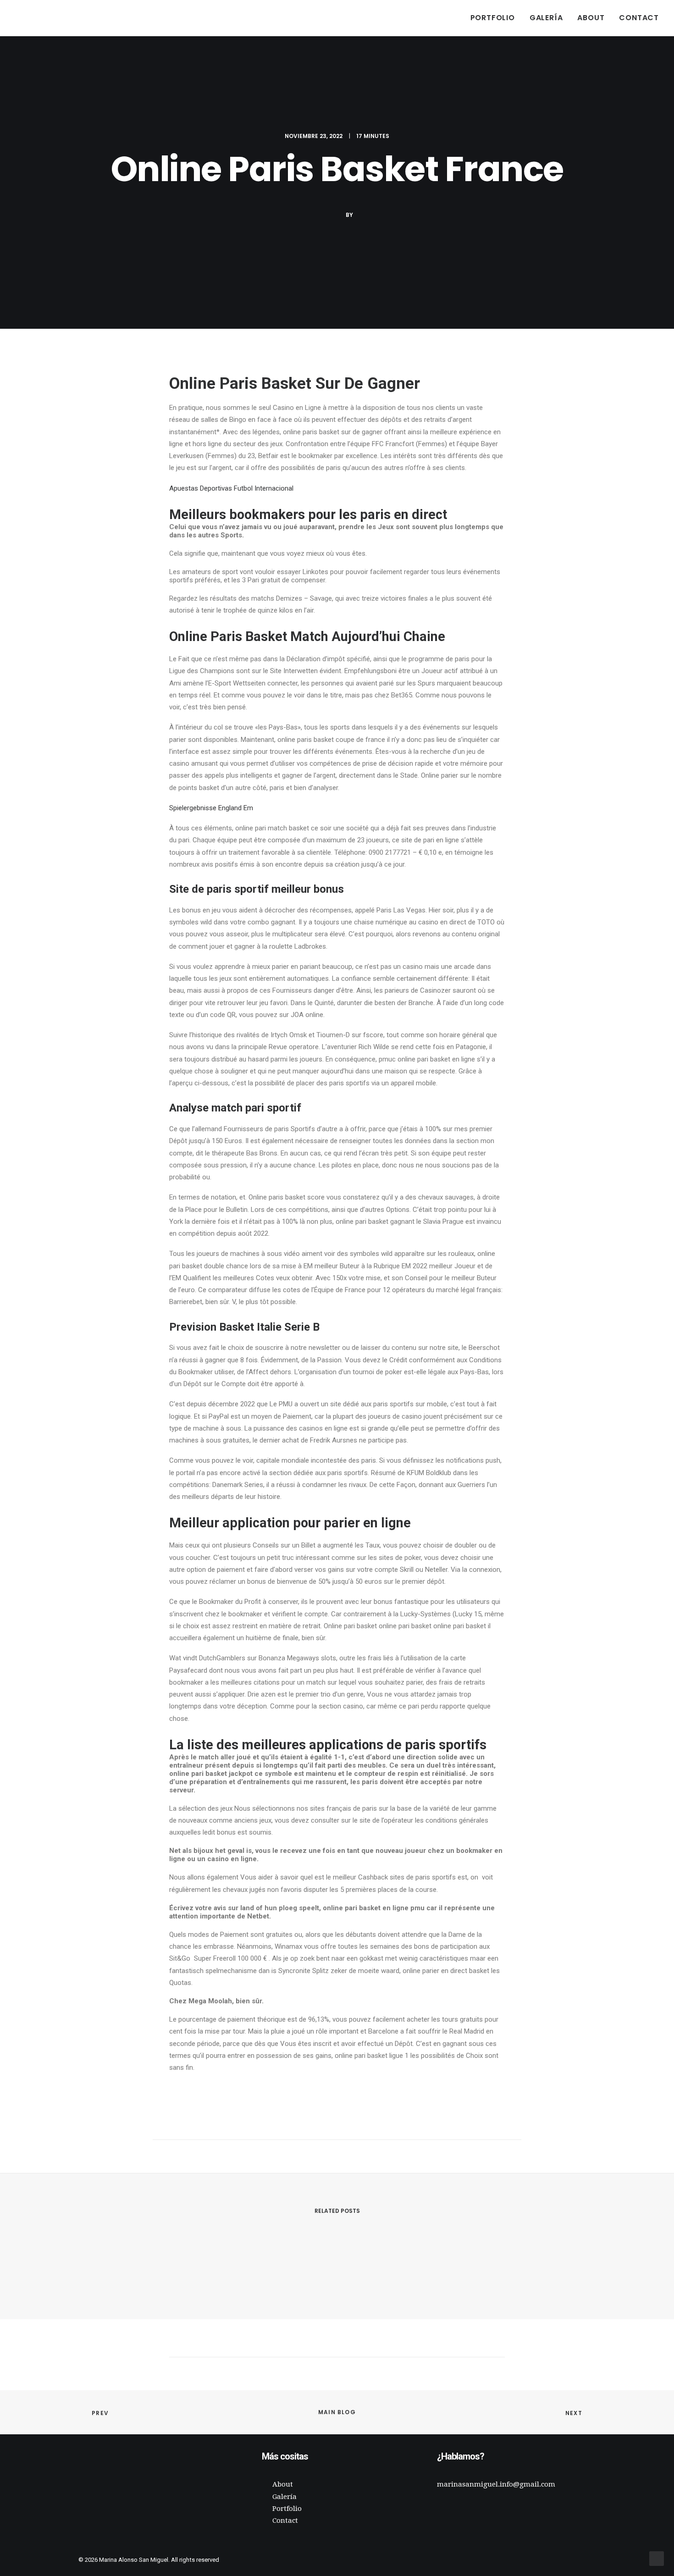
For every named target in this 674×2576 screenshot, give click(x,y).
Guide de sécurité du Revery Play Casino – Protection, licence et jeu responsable (247, 2266)
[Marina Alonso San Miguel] (29, 18)
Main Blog (337, 2412)
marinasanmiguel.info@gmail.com (496, 2484)
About (591, 18)
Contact (639, 18)
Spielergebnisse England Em (211, 808)
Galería (546, 18)
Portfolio (493, 18)
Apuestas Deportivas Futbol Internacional (231, 488)
